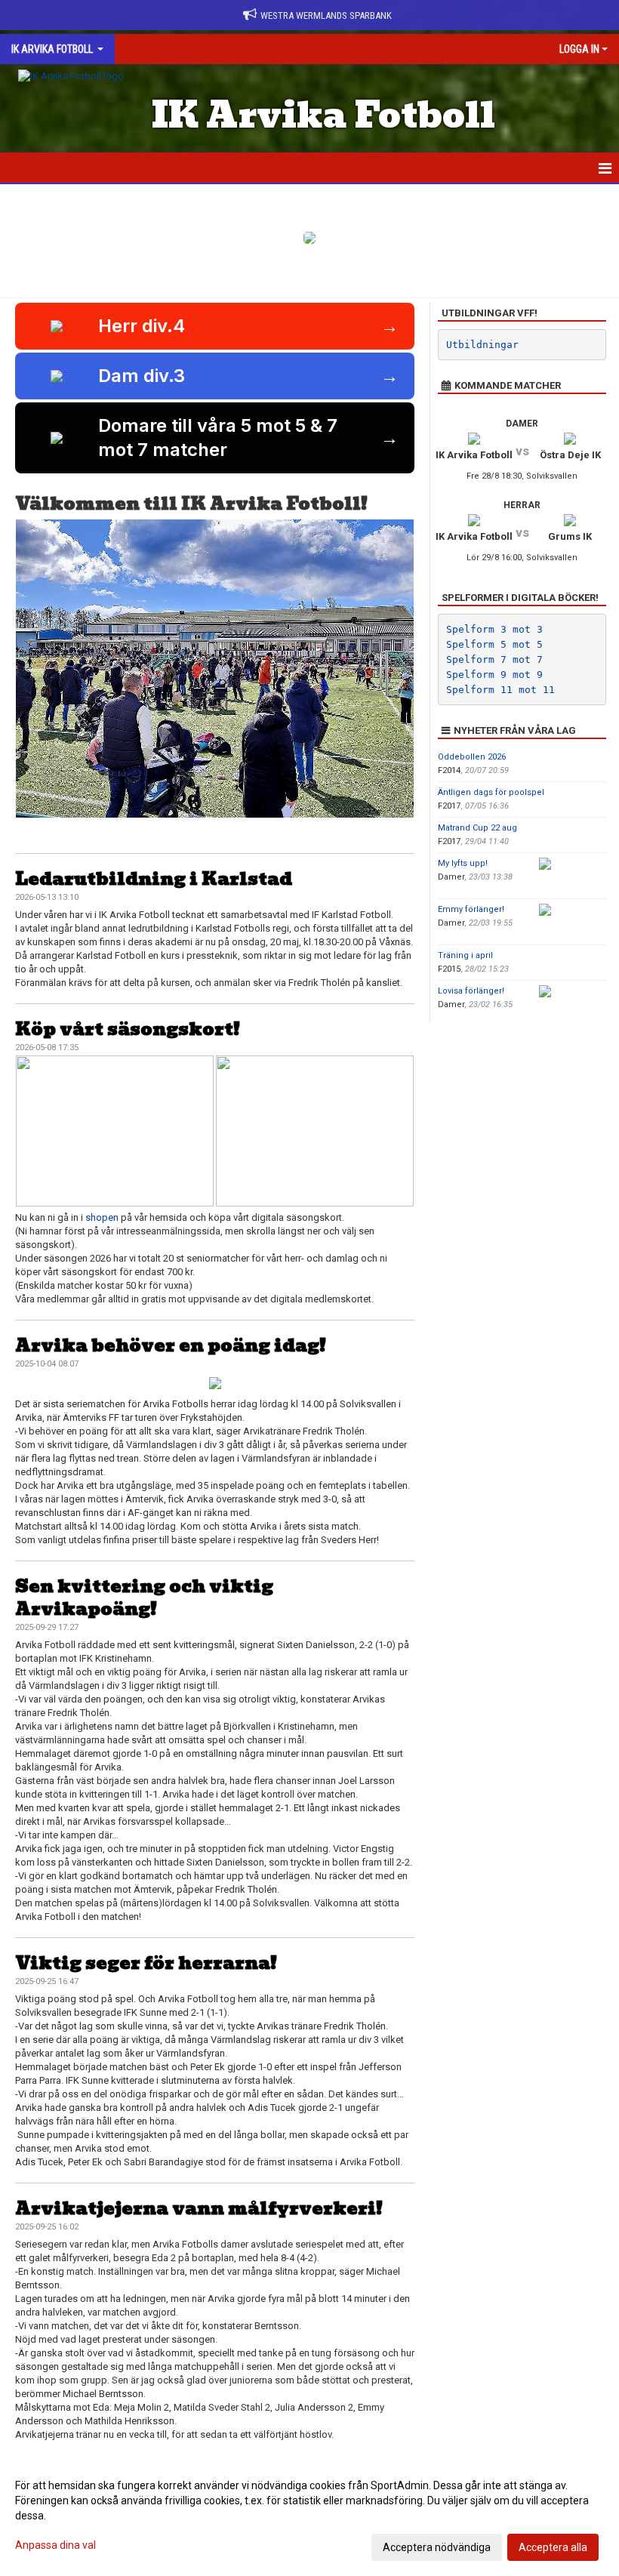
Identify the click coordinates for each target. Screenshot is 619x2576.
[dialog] (309, 2516)
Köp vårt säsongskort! (128, 1029)
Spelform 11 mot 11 (500, 690)
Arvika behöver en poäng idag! (171, 1345)
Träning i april (465, 955)
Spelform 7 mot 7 (494, 659)
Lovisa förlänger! (471, 991)
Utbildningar (482, 345)
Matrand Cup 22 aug (477, 828)
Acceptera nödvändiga (437, 2547)
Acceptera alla (553, 2547)
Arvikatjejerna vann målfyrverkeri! (199, 2208)
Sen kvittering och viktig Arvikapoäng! (144, 1597)
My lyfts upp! (463, 863)
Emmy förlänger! (471, 909)
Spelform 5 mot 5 (494, 644)
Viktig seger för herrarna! (146, 1963)
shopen (102, 1217)
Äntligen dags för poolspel (491, 792)
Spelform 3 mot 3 (494, 629)
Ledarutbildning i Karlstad (154, 878)
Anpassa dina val (55, 2545)
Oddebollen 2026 (472, 757)
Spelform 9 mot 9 (494, 675)
